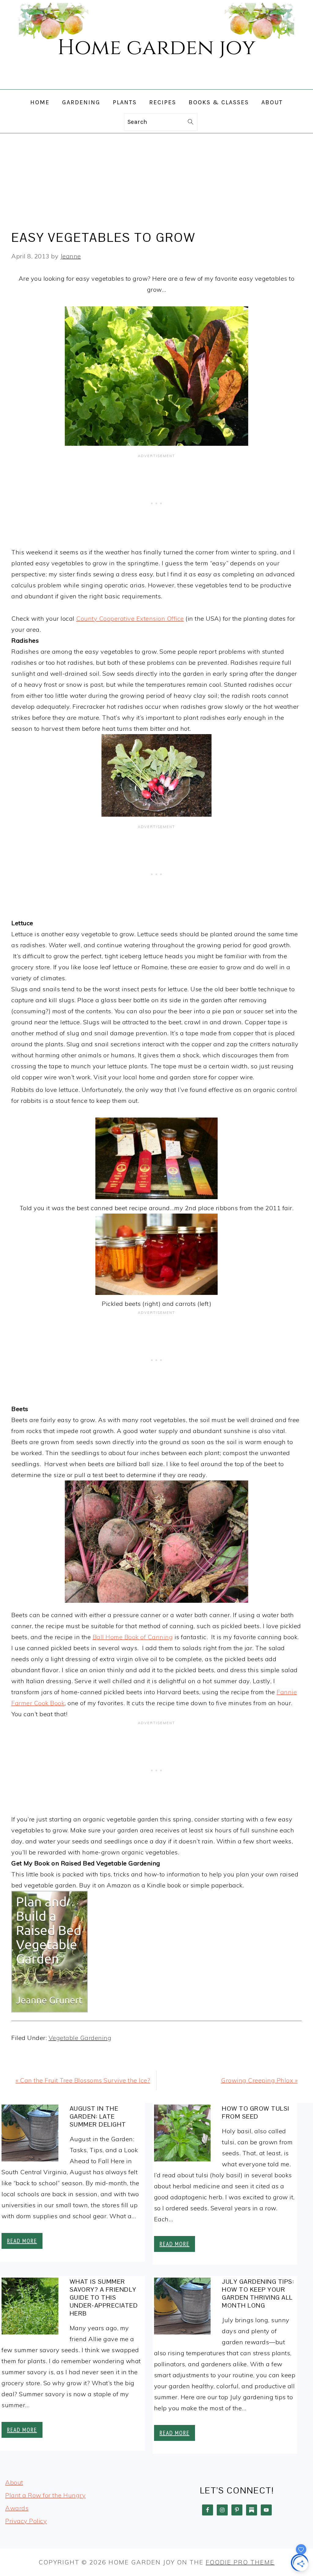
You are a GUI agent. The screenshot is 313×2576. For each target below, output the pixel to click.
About (14, 2482)
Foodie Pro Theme (240, 2562)
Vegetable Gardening (80, 2038)
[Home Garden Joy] (156, 84)
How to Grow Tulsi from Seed (256, 2112)
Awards (17, 2508)
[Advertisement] (156, 179)
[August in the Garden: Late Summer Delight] (30, 2135)
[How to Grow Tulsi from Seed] (182, 2135)
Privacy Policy (26, 2521)
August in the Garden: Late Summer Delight (98, 2116)
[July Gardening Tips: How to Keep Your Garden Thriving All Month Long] (182, 2308)
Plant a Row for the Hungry (45, 2495)
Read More (22, 2241)
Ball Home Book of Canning (133, 1637)
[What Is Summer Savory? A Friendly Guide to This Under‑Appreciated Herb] (30, 2308)
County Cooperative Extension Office (130, 618)
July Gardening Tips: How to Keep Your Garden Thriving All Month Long (258, 2293)
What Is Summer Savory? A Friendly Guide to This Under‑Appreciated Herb (104, 2297)
